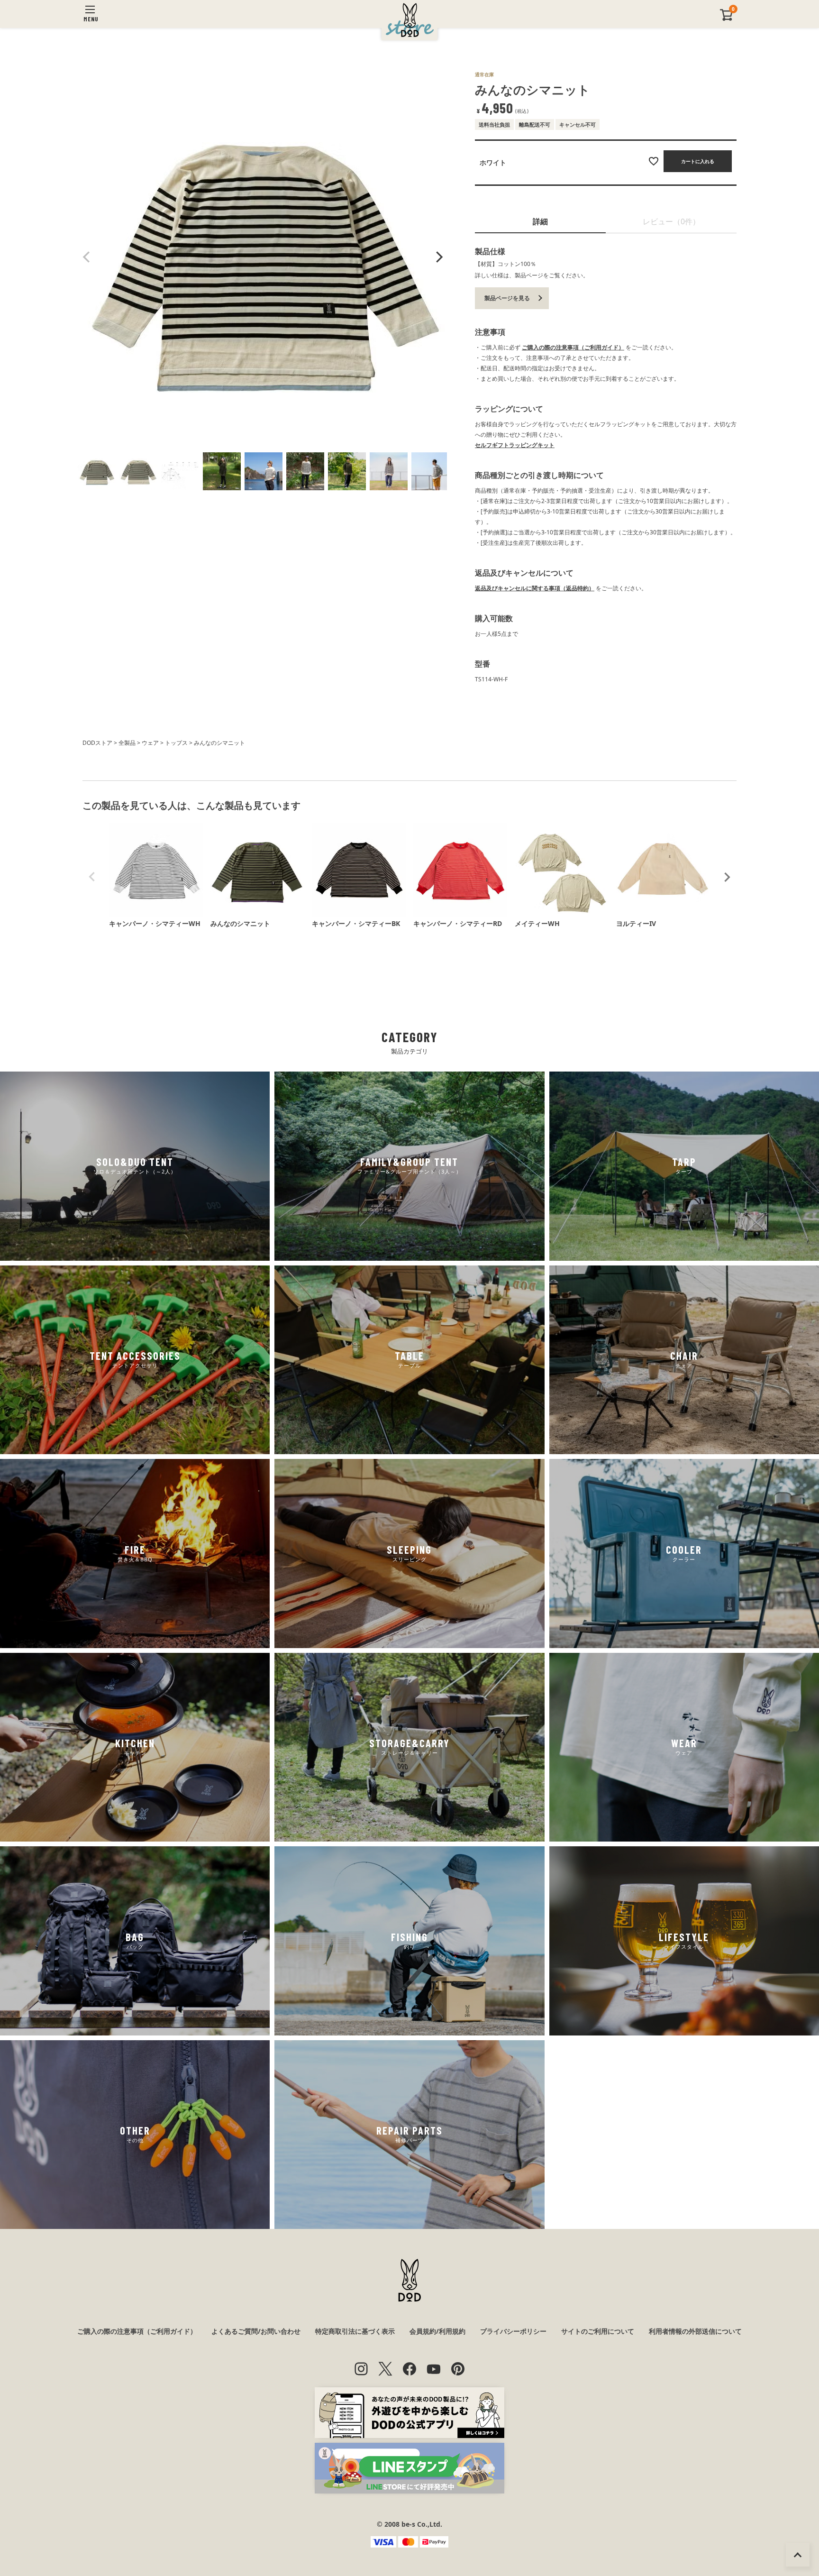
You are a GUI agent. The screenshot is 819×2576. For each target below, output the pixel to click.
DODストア (97, 743)
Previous (87, 257)
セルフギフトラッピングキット (515, 445)
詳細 (540, 221)
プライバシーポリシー (513, 2331)
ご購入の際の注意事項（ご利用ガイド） (573, 347)
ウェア (150, 743)
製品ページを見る (507, 298)
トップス (176, 743)
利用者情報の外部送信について (695, 2331)
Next (438, 257)
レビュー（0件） (671, 221)
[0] (727, 19)
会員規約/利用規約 (437, 2331)
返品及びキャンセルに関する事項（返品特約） (535, 588)
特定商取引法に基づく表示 (355, 2331)
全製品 (127, 743)
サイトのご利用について (598, 2331)
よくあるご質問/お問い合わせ (256, 2331)
